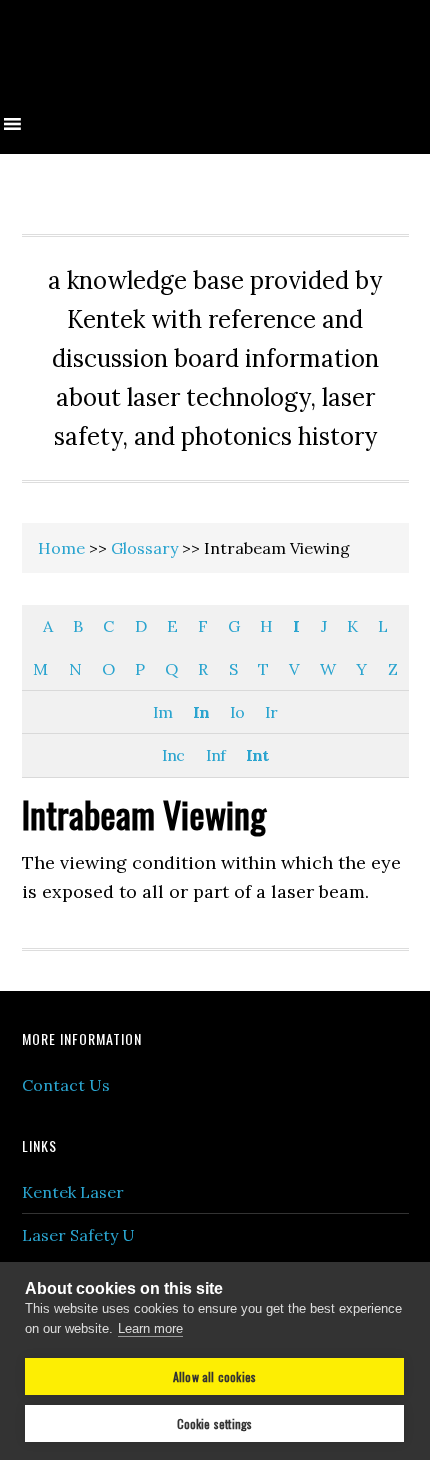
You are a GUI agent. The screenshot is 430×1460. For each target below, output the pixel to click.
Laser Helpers (215, 62)
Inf (215, 755)
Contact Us (66, 1085)
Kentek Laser (73, 1192)
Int (257, 755)
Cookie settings (215, 1423)
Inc (173, 755)
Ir (271, 712)
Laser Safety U (78, 1235)
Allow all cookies (214, 1376)
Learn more (150, 1328)
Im (162, 712)
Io (237, 712)
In (201, 712)
